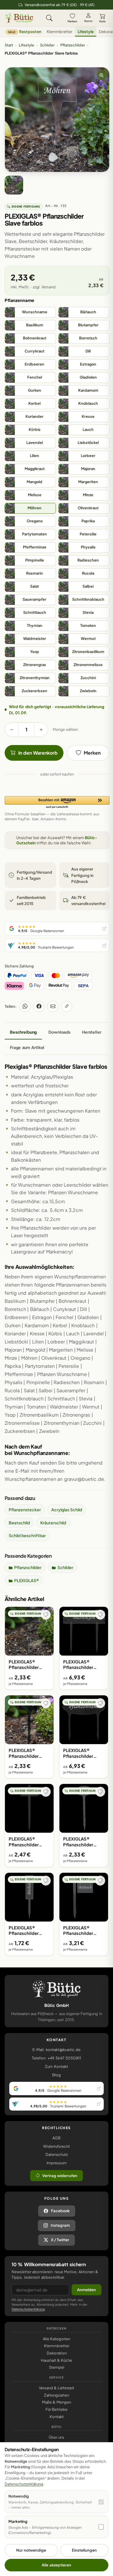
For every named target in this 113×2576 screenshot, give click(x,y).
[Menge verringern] (12, 730)
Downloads (59, 1032)
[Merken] (46, 1615)
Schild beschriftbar (27, 1535)
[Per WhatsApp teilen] (25, 1006)
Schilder (47, 45)
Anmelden (86, 2290)
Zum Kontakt (56, 2066)
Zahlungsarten (57, 2395)
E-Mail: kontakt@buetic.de (56, 2050)
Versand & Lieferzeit (57, 2388)
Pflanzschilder (73, 45)
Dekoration (57, 2353)
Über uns (57, 2437)
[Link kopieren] (67, 1006)
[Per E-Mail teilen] (53, 1006)
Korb (102, 21)
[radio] (30, 312)
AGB (57, 2138)
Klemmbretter (60, 32)
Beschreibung (23, 1032)
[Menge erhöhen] (41, 730)
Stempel (57, 2367)
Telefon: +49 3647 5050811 (56, 2058)
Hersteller (92, 1032)
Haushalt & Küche (57, 2360)
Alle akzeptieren (56, 2565)
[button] (57, 803)
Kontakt (57, 2417)
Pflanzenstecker (25, 1510)
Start (9, 45)
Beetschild (19, 1523)
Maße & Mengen (57, 2402)
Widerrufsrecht (57, 2146)
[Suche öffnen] (49, 18)
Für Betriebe (57, 2409)
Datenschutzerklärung (28, 2309)
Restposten (25, 32)
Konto (88, 21)
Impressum (57, 2163)
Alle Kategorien (57, 2339)
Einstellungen (84, 2550)
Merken (72, 21)
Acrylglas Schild (67, 1510)
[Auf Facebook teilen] (39, 1006)
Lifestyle (86, 32)
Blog (57, 2075)
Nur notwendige (31, 2550)
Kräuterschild (53, 1523)
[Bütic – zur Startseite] (19, 18)
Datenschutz (57, 2154)
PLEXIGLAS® (27, 1580)
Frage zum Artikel (27, 1047)
